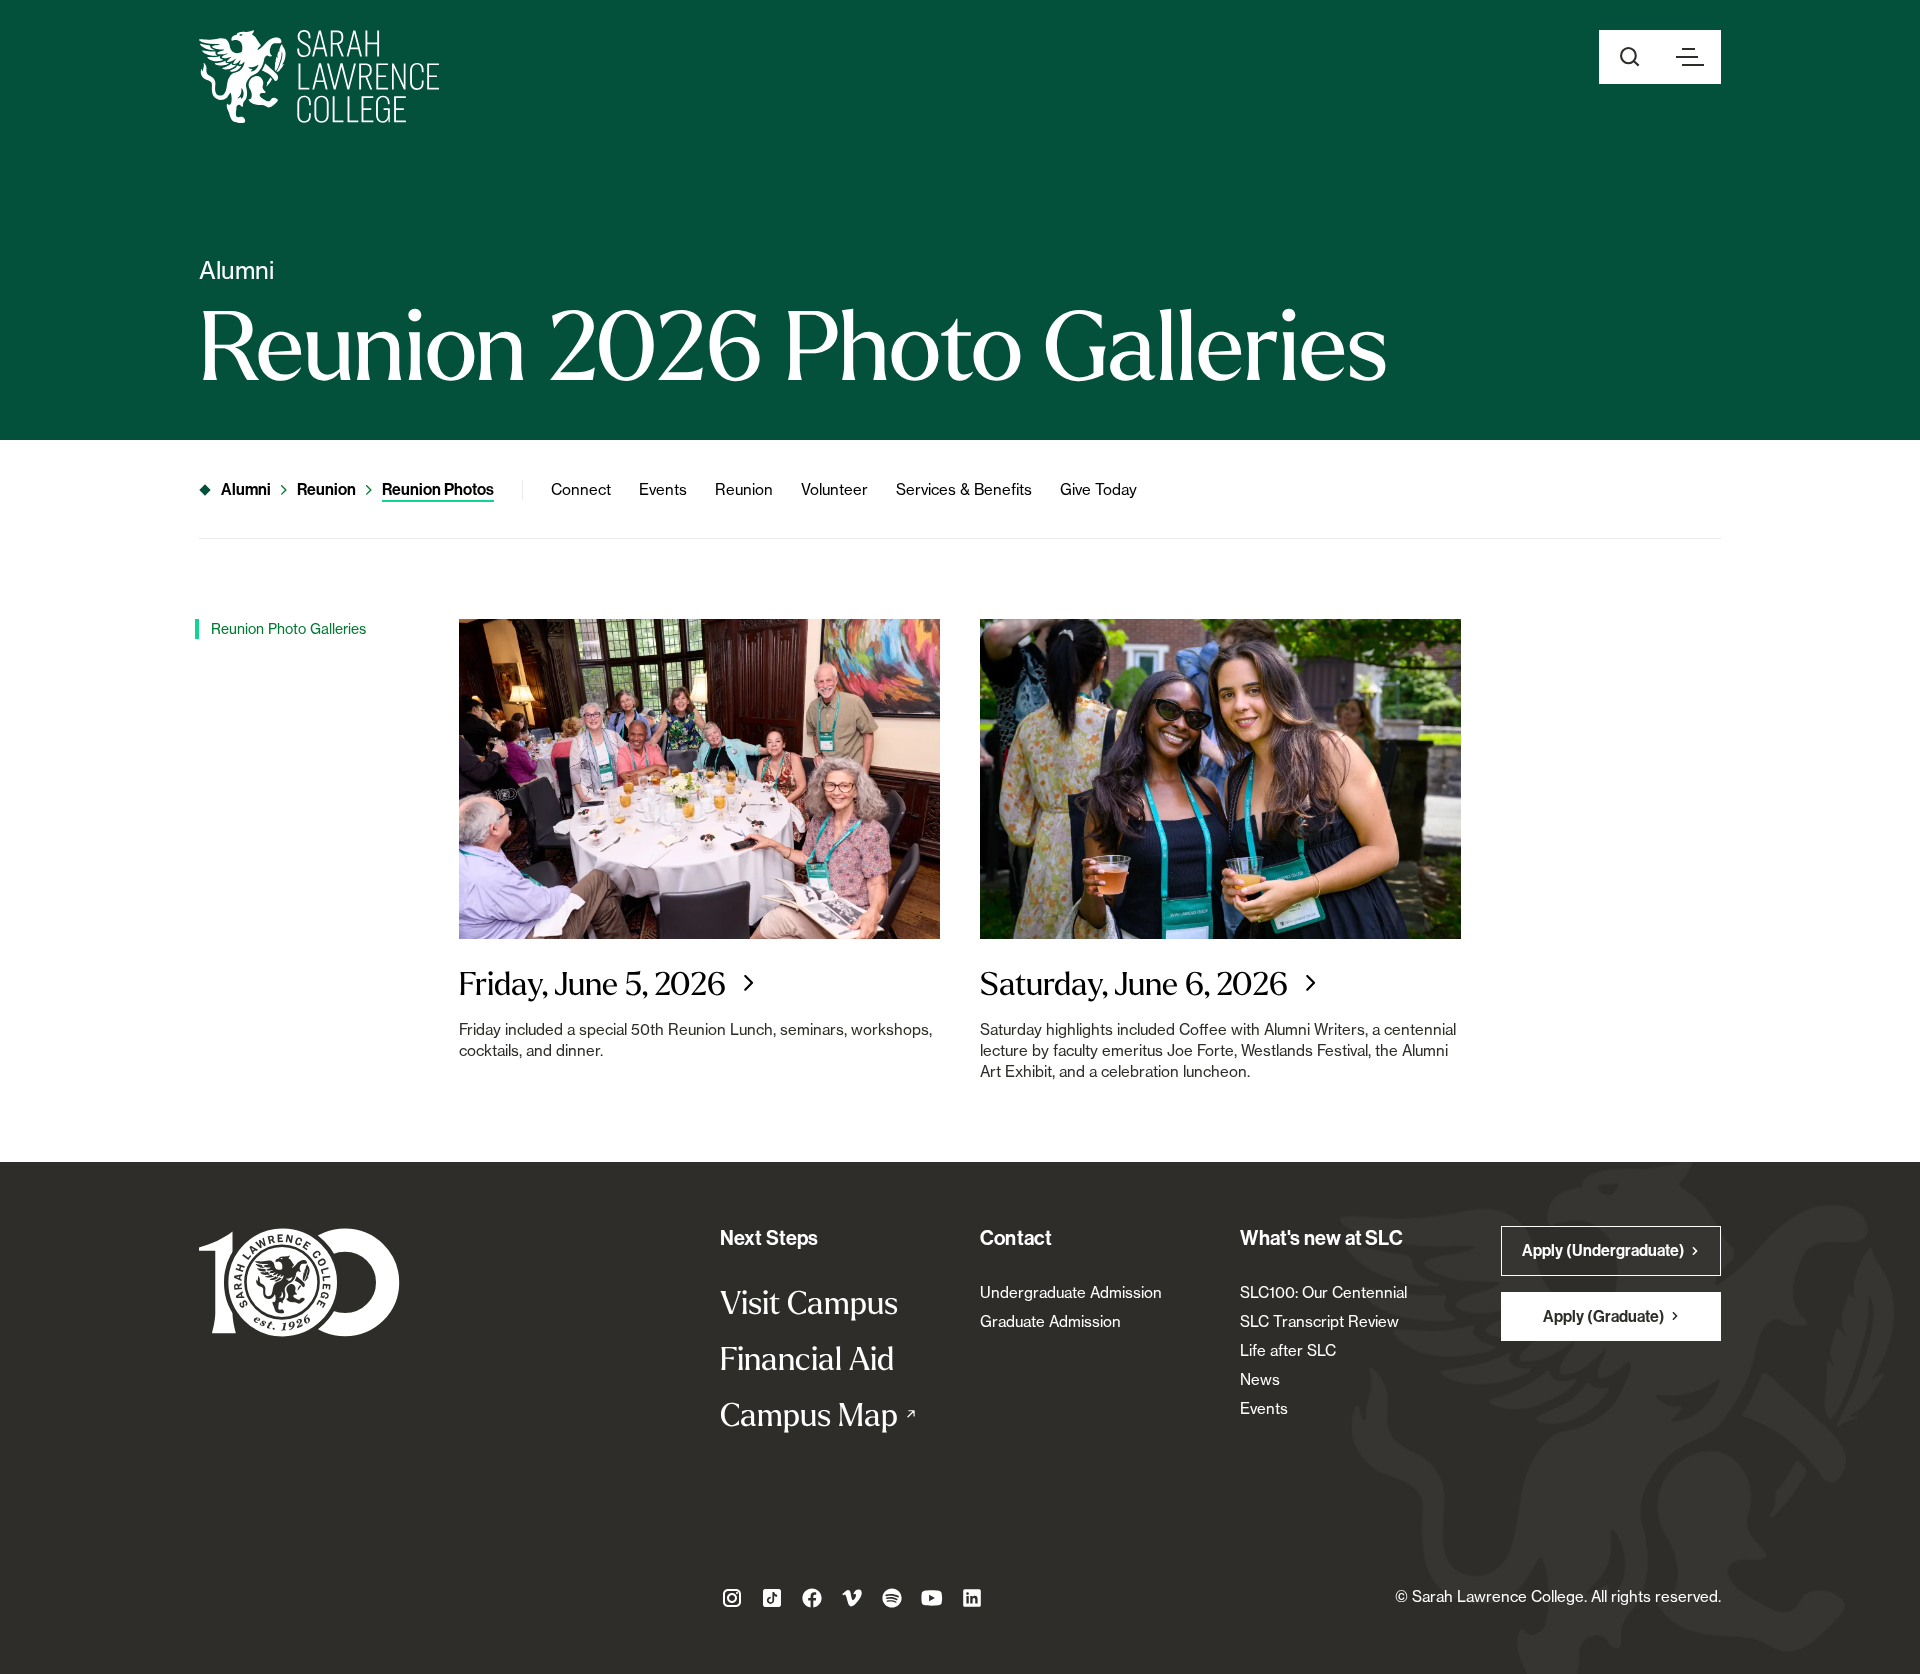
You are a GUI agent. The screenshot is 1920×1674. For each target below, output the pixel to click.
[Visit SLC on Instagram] (732, 1598)
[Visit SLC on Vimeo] (852, 1598)
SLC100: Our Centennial (1323, 1292)
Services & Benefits (964, 489)
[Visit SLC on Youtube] (932, 1598)
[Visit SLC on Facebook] (812, 1598)
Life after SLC (1288, 1350)
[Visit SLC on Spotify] (892, 1598)
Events (663, 489)
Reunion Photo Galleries (288, 628)
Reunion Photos (438, 489)
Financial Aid (807, 1358)
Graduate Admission (1050, 1321)
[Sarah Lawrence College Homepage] (299, 1281)
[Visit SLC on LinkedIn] (972, 1598)
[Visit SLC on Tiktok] (772, 1598)
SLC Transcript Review (1319, 1321)
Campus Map (830, 1414)
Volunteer (834, 489)
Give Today (1098, 489)
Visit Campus (809, 1302)
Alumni (246, 489)
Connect (581, 489)
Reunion (326, 489)
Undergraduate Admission (1071, 1292)
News (1260, 1379)
